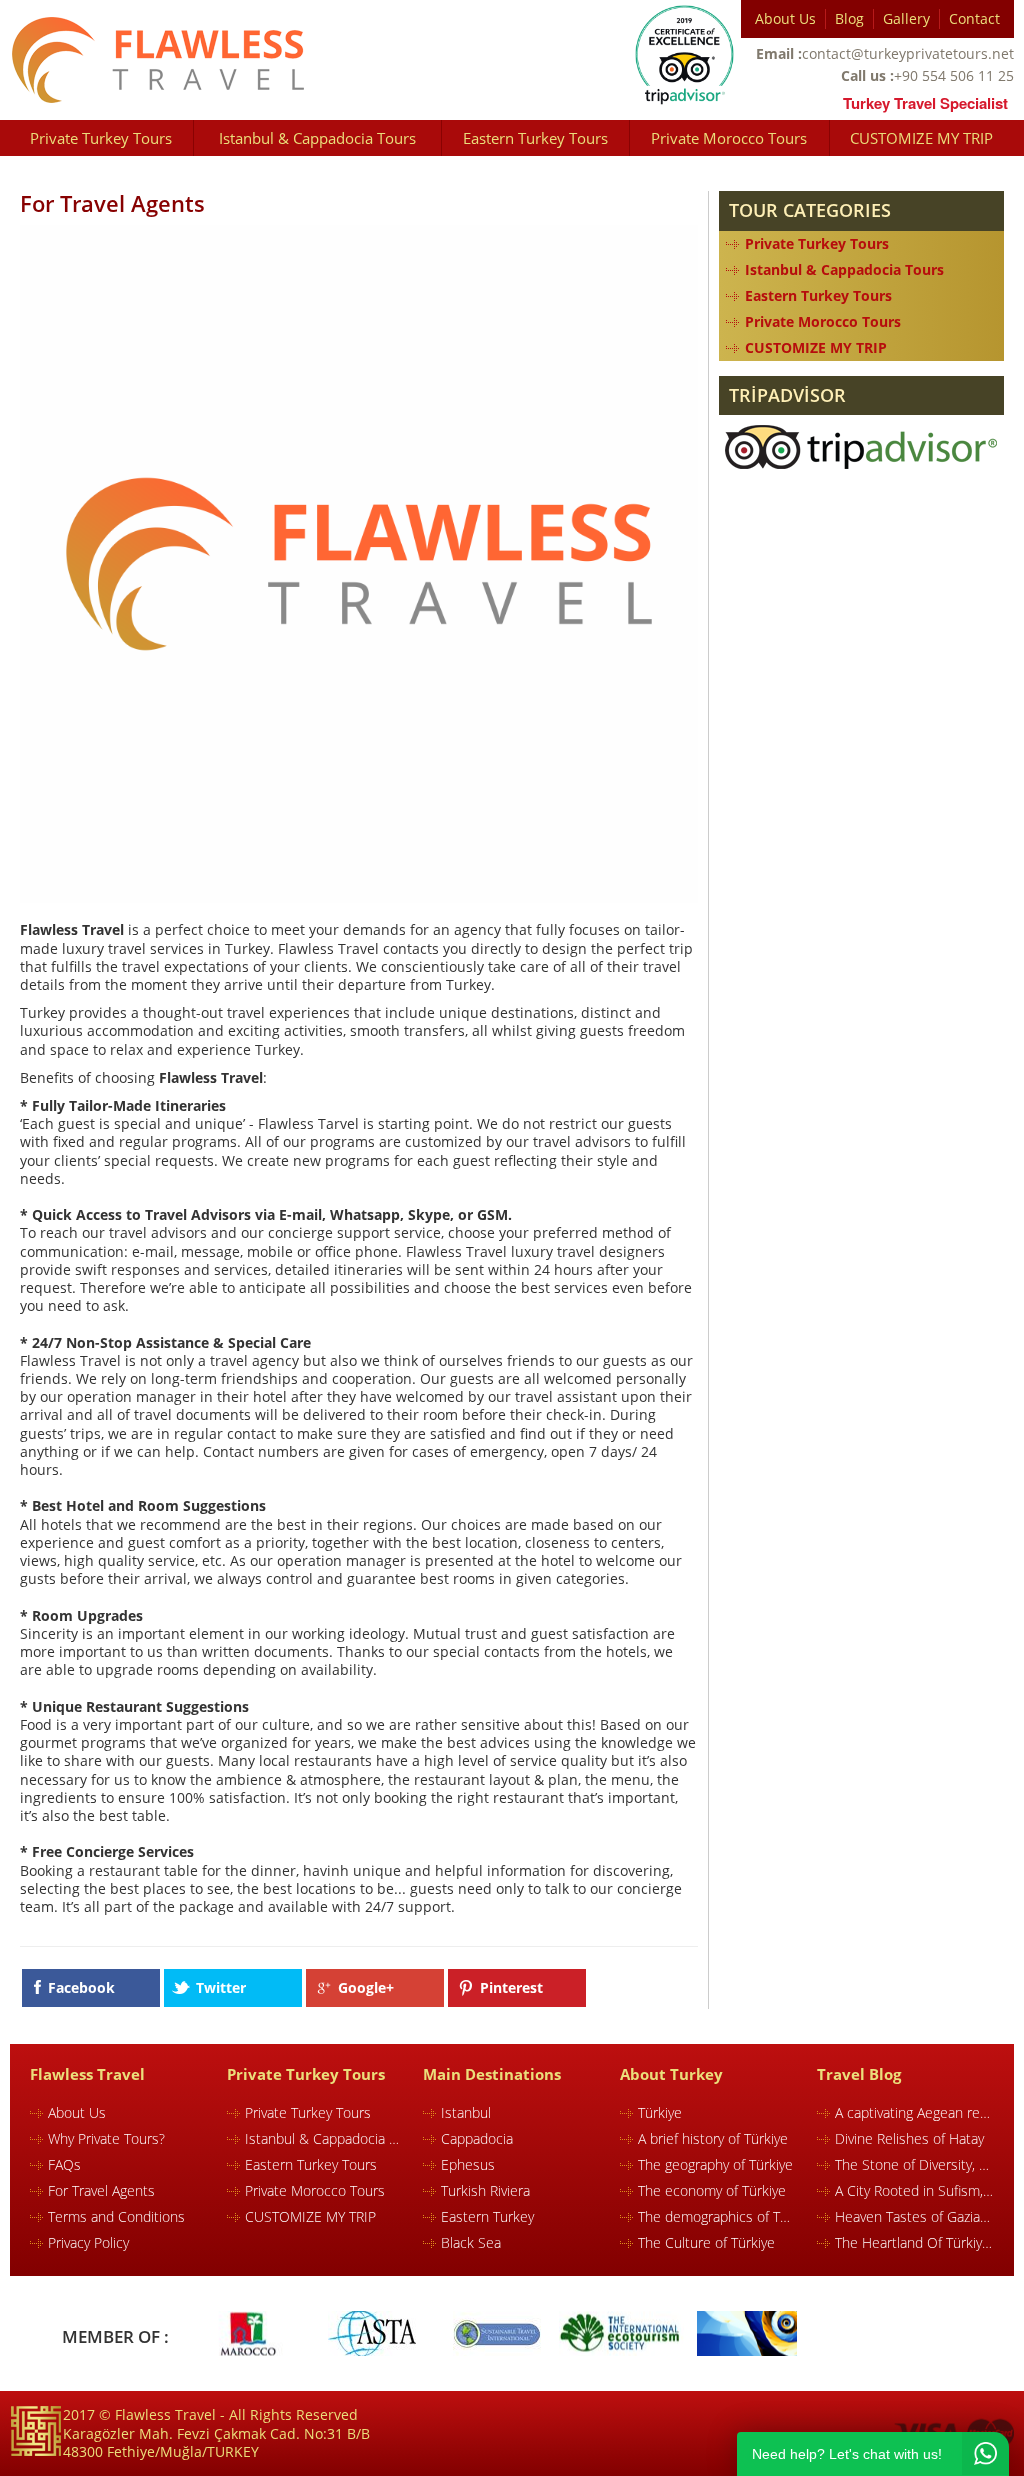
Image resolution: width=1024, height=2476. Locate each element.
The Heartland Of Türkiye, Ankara (914, 2242)
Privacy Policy (88, 2242)
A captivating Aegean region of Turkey (914, 2112)
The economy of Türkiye (712, 2190)
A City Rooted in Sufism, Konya (914, 2190)
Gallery (906, 18)
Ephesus (468, 2164)
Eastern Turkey (487, 2216)
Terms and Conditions (116, 2216)
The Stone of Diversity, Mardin (914, 2164)
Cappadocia (477, 2138)
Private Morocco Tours (729, 138)
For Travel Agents (101, 2190)
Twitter (221, 1987)
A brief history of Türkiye (713, 2138)
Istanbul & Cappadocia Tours (317, 138)
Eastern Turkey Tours (535, 138)
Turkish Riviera (485, 2190)
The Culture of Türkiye (706, 2242)
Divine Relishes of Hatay (909, 2138)
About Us (785, 18)
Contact (974, 18)
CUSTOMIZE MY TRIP (921, 138)
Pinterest (511, 1987)
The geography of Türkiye (715, 2164)
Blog (849, 18)
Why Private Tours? (106, 2138)
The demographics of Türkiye (717, 2216)
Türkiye (660, 2112)
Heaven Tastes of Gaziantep (914, 2216)
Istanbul (466, 2112)
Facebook (81, 1987)
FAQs (64, 2164)
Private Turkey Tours (101, 138)
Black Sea (471, 2242)
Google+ (366, 1987)
